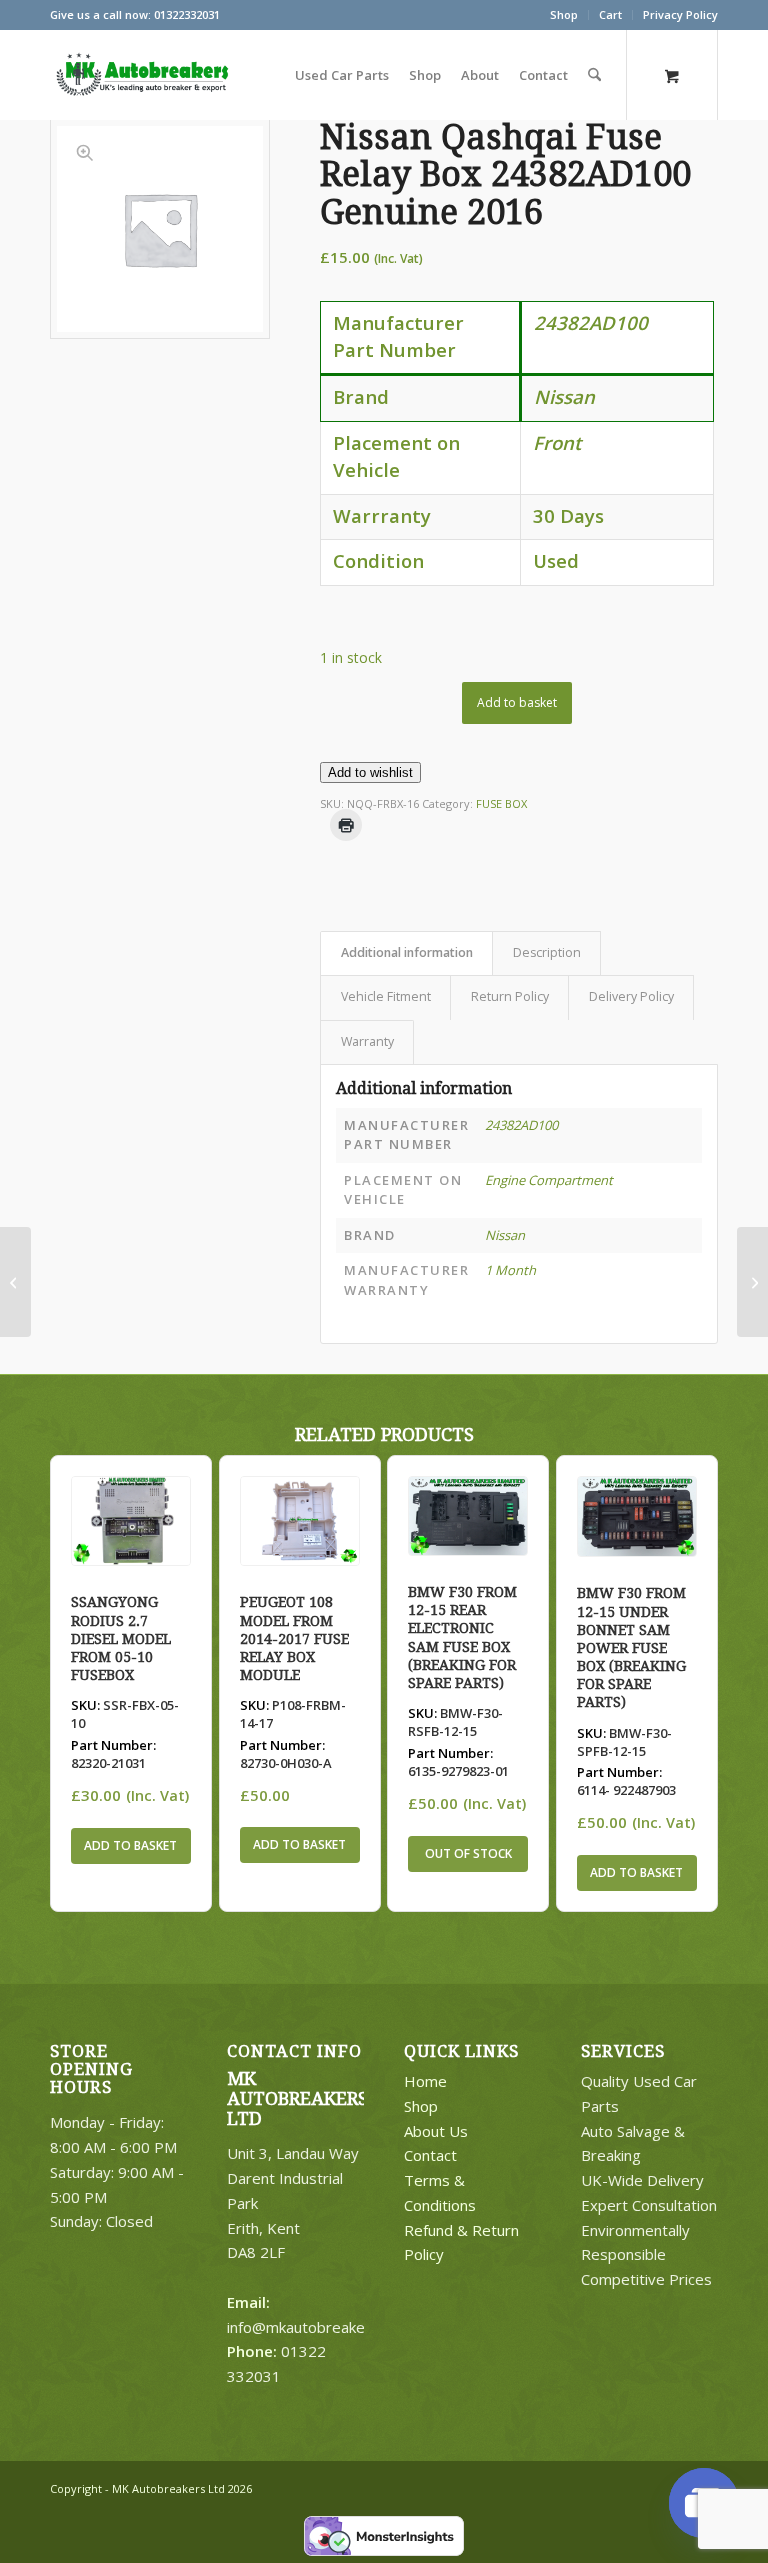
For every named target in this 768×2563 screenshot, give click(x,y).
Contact (430, 2155)
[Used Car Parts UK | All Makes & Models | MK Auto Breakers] (140, 75)
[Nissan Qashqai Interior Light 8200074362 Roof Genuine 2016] (15, 1282)
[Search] (594, 75)
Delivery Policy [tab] (631, 996)
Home (425, 2081)
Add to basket (517, 702)
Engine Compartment (549, 1180)
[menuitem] (564, 15)
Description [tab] (547, 952)
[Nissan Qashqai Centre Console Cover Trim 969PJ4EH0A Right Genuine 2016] (752, 1282)
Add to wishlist (370, 772)
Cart (610, 14)
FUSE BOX (501, 803)
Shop (564, 14)
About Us (436, 2131)
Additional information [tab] (407, 952)
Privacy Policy (680, 14)
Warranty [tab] (367, 1041)
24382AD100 (521, 1125)
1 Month (510, 1270)
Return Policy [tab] (510, 996)
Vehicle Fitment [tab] (386, 996)
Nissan (505, 1235)
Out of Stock (468, 1853)
